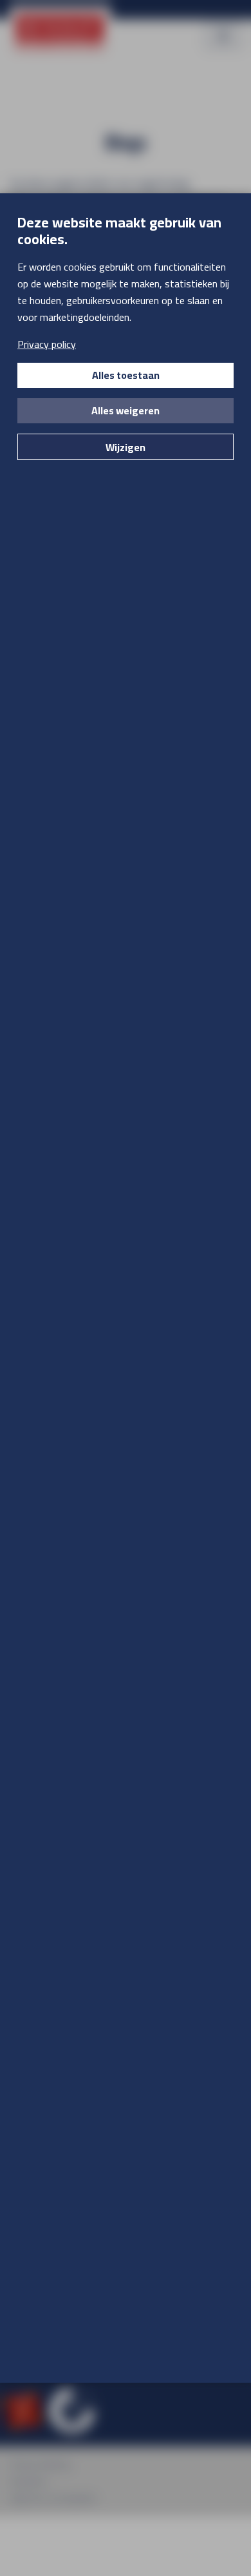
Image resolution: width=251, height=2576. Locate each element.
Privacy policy (47, 344)
